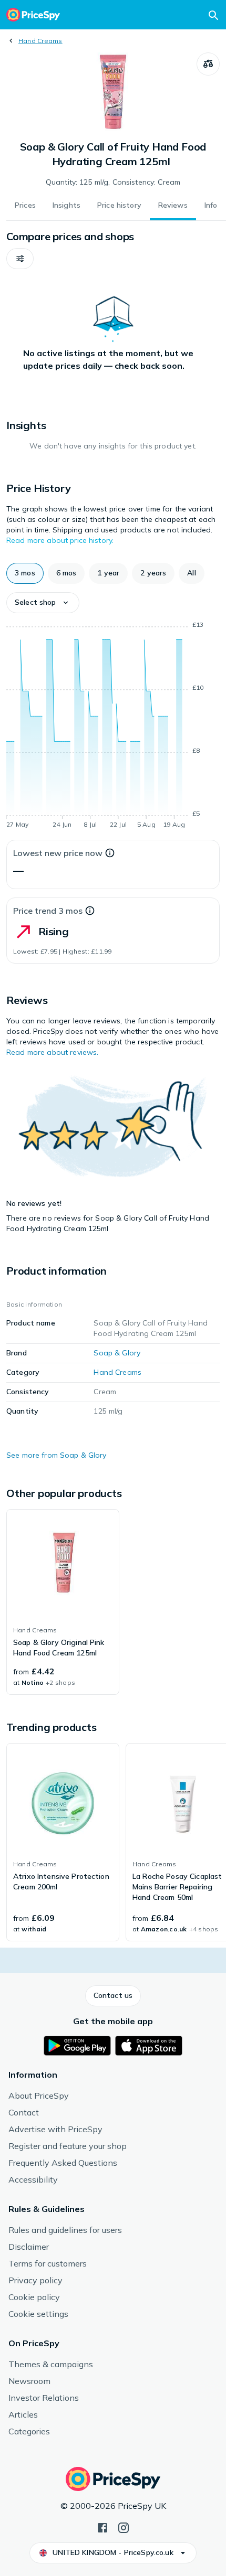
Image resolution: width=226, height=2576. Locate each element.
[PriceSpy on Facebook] (102, 2527)
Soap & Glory (117, 1353)
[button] (20, 259)
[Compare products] (208, 64)
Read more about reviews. (52, 1052)
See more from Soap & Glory (56, 1455)
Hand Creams (40, 41)
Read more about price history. (60, 540)
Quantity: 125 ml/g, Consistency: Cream (113, 182)
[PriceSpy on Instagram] (124, 2527)
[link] (63, 1602)
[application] (113, 726)
